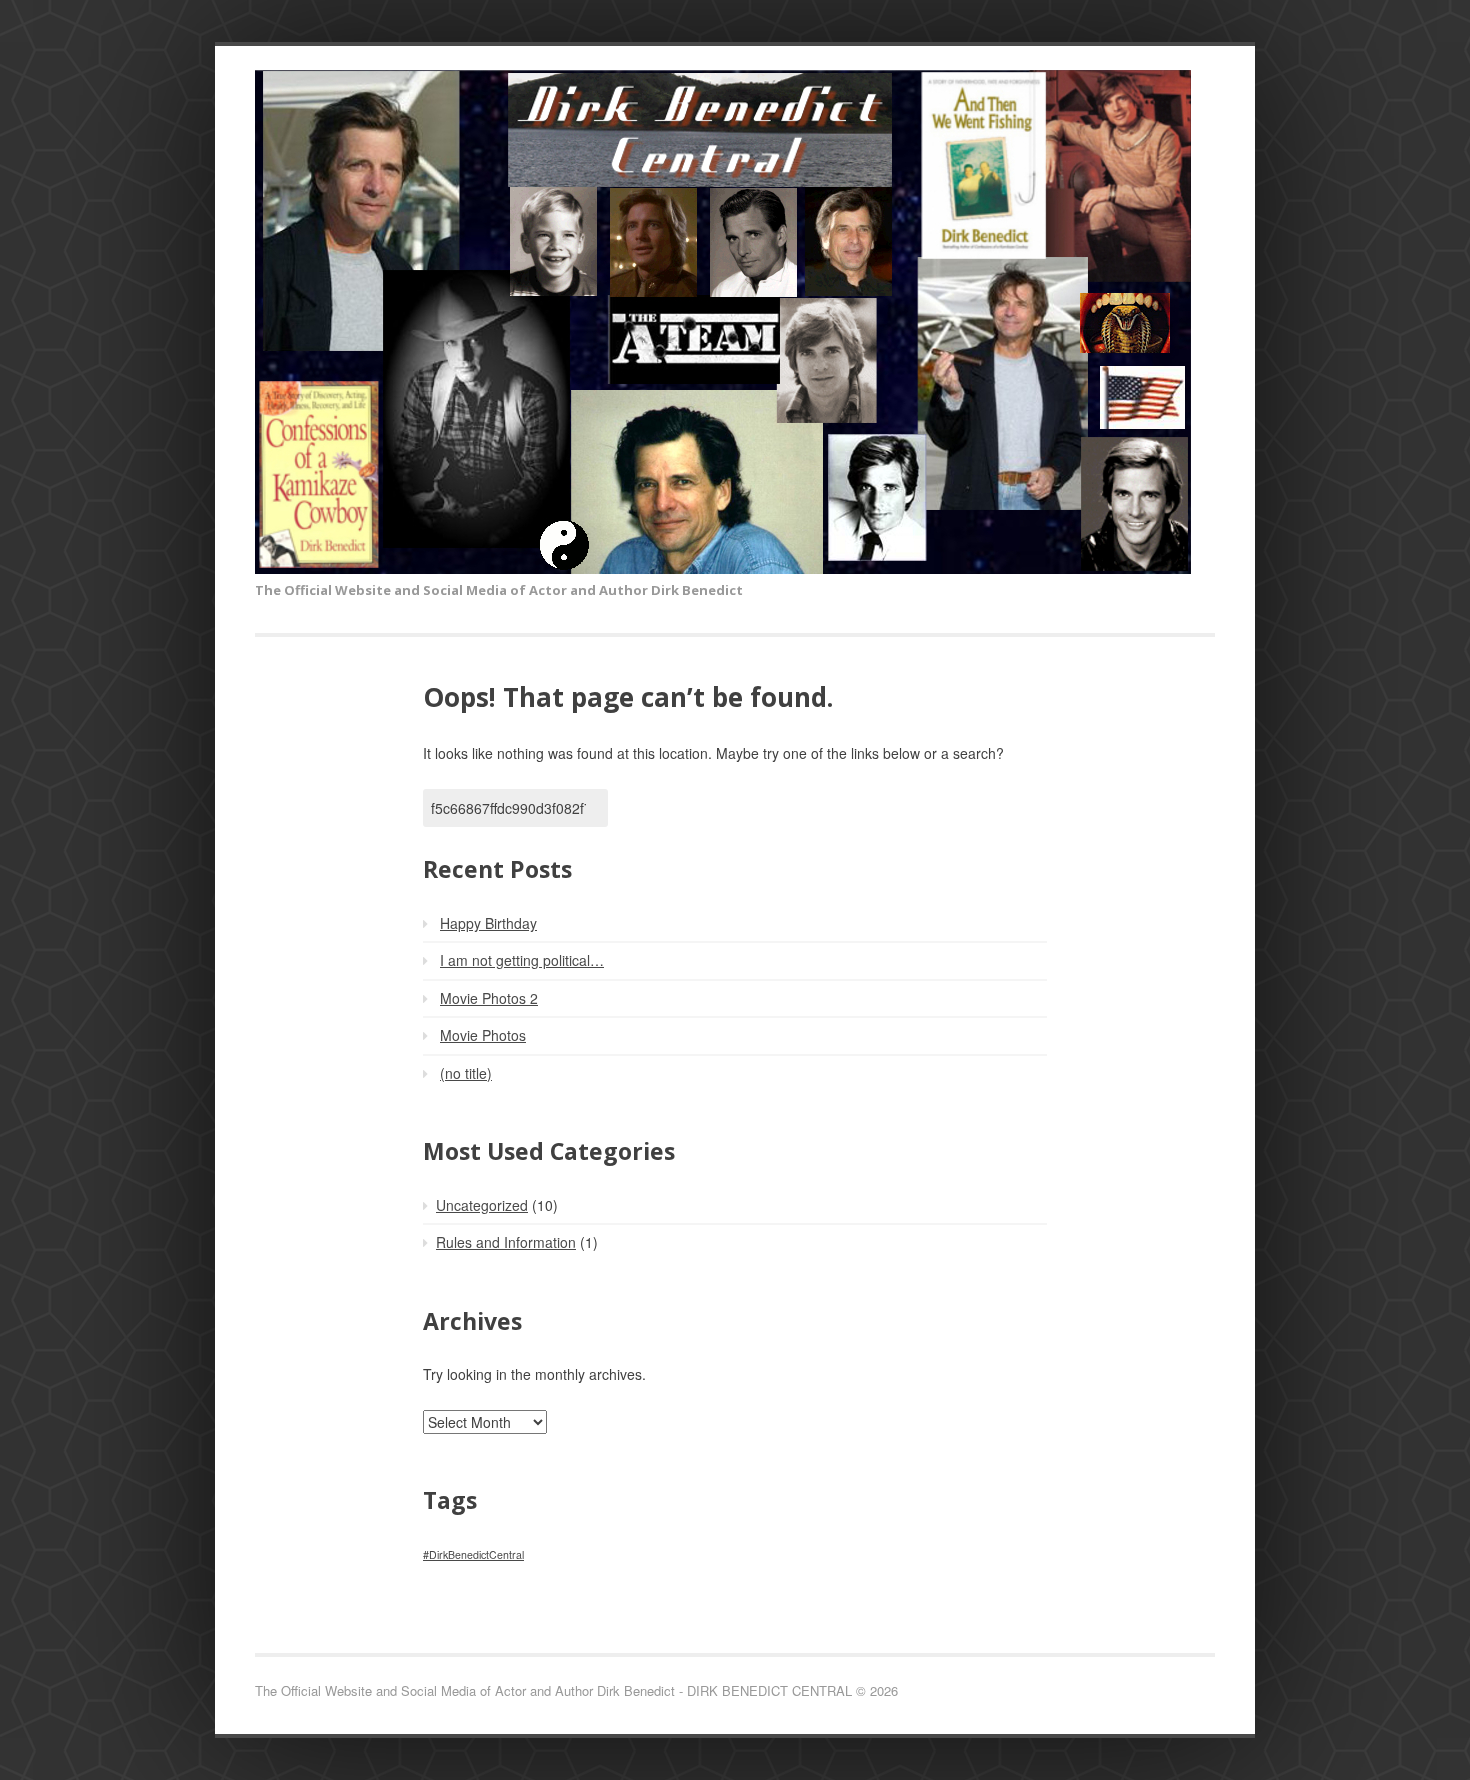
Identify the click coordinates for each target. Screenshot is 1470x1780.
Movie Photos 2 (489, 998)
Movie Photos (483, 1035)
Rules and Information (506, 1242)
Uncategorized (482, 1205)
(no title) (466, 1073)
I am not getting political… (522, 960)
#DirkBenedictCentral (473, 1554)
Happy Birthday (488, 923)
